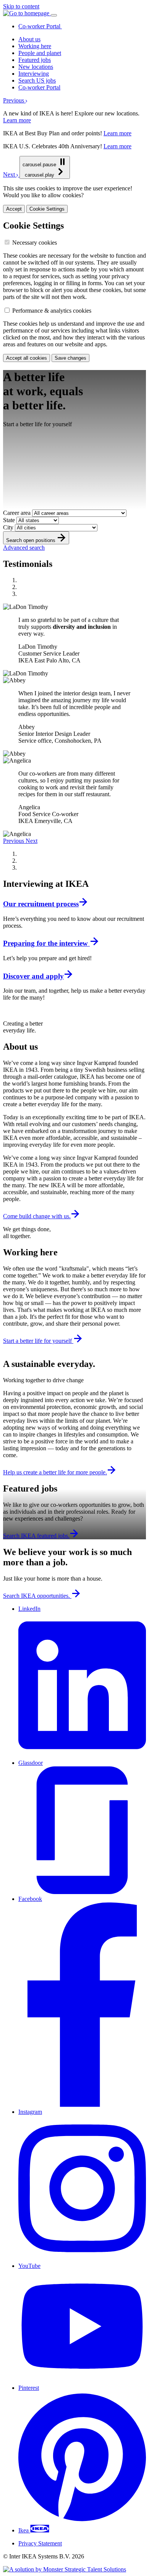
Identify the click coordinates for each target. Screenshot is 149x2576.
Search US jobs (37, 80)
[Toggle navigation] (54, 15)
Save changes (70, 358)
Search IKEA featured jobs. (36, 1536)
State (10, 520)
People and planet (40, 53)
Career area (18, 513)
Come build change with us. (37, 1216)
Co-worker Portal (40, 26)
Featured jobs (35, 60)
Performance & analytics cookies (52, 311)
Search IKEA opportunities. (37, 1596)
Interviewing (34, 74)
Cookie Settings (47, 209)
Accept (14, 209)
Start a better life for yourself (38, 1341)
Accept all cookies (27, 358)
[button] (15, 100)
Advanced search (24, 548)
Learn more (17, 120)
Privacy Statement (40, 2543)
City (9, 527)
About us (29, 39)
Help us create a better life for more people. (55, 1472)
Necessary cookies (35, 243)
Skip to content (21, 6)
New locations (36, 67)
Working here (35, 46)
